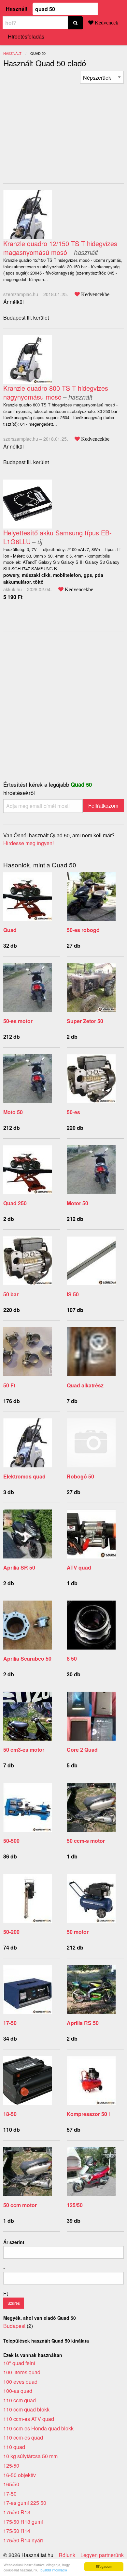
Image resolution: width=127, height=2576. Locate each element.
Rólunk (67, 2555)
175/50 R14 (17, 2531)
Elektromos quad (24, 1476)
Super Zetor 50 (85, 1021)
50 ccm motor (20, 2205)
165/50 (11, 2484)
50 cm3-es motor (24, 1750)
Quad (10, 930)
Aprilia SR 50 (19, 1567)
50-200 (11, 1932)
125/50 (75, 2205)
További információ (53, 2570)
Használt (17, 9)
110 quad (14, 2447)
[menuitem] (102, 77)
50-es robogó (83, 930)
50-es (73, 1112)
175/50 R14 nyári (23, 2540)
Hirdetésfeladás (26, 36)
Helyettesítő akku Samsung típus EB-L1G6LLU (57, 537)
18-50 (10, 2114)
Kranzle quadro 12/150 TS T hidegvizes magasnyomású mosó (60, 248)
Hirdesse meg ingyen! (28, 843)
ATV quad (79, 1567)
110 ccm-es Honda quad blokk (38, 2428)
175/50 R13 (17, 2512)
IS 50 (73, 1294)
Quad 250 (15, 1203)
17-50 (10, 2023)
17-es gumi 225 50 (25, 2503)
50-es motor (18, 1021)
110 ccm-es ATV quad (29, 2419)
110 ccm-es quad (23, 2437)
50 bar (11, 1294)
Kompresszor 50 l (88, 2114)
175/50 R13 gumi (23, 2522)
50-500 (11, 1841)
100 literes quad (22, 2372)
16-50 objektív (20, 2475)
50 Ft (9, 1385)
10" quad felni (19, 2363)
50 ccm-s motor (86, 1841)
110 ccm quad (20, 2400)
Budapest (14, 2326)
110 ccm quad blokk (26, 2409)
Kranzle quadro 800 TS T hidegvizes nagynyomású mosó (56, 392)
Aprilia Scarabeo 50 (27, 1659)
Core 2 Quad (82, 1750)
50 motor (78, 1932)
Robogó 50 (80, 1476)
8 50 (72, 1659)
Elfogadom (104, 2566)
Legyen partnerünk (102, 2555)
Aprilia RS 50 (83, 2023)
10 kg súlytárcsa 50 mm (30, 2456)
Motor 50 (78, 1203)
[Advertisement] (58, 129)
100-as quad (18, 2391)
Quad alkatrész (85, 1385)
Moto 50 (13, 1112)
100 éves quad (20, 2382)
